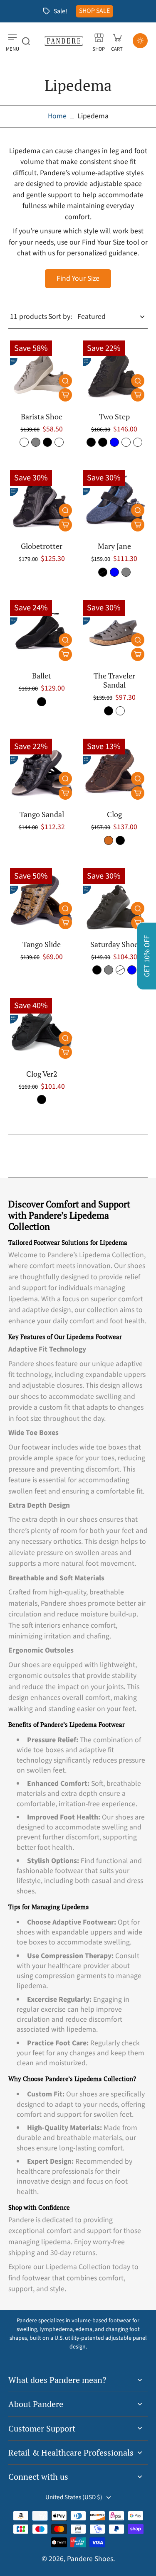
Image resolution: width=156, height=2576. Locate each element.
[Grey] (126, 572)
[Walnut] (138, 442)
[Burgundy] (59, 442)
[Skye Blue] (114, 572)
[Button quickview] (65, 381)
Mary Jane (114, 546)
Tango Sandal (42, 814)
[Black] (47, 442)
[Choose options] (65, 395)
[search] (26, 41)
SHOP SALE (94, 11)
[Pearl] (120, 711)
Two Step (114, 417)
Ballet (42, 676)
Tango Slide (42, 944)
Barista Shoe (42, 417)
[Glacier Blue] (114, 442)
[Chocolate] (109, 840)
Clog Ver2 (42, 1074)
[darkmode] (140, 41)
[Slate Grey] (36, 442)
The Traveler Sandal (114, 680)
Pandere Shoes (90, 2559)
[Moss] (126, 442)
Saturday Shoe (114, 944)
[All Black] (91, 442)
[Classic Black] (103, 442)
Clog (114, 814)
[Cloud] (24, 442)
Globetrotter (42, 546)
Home (57, 116)
